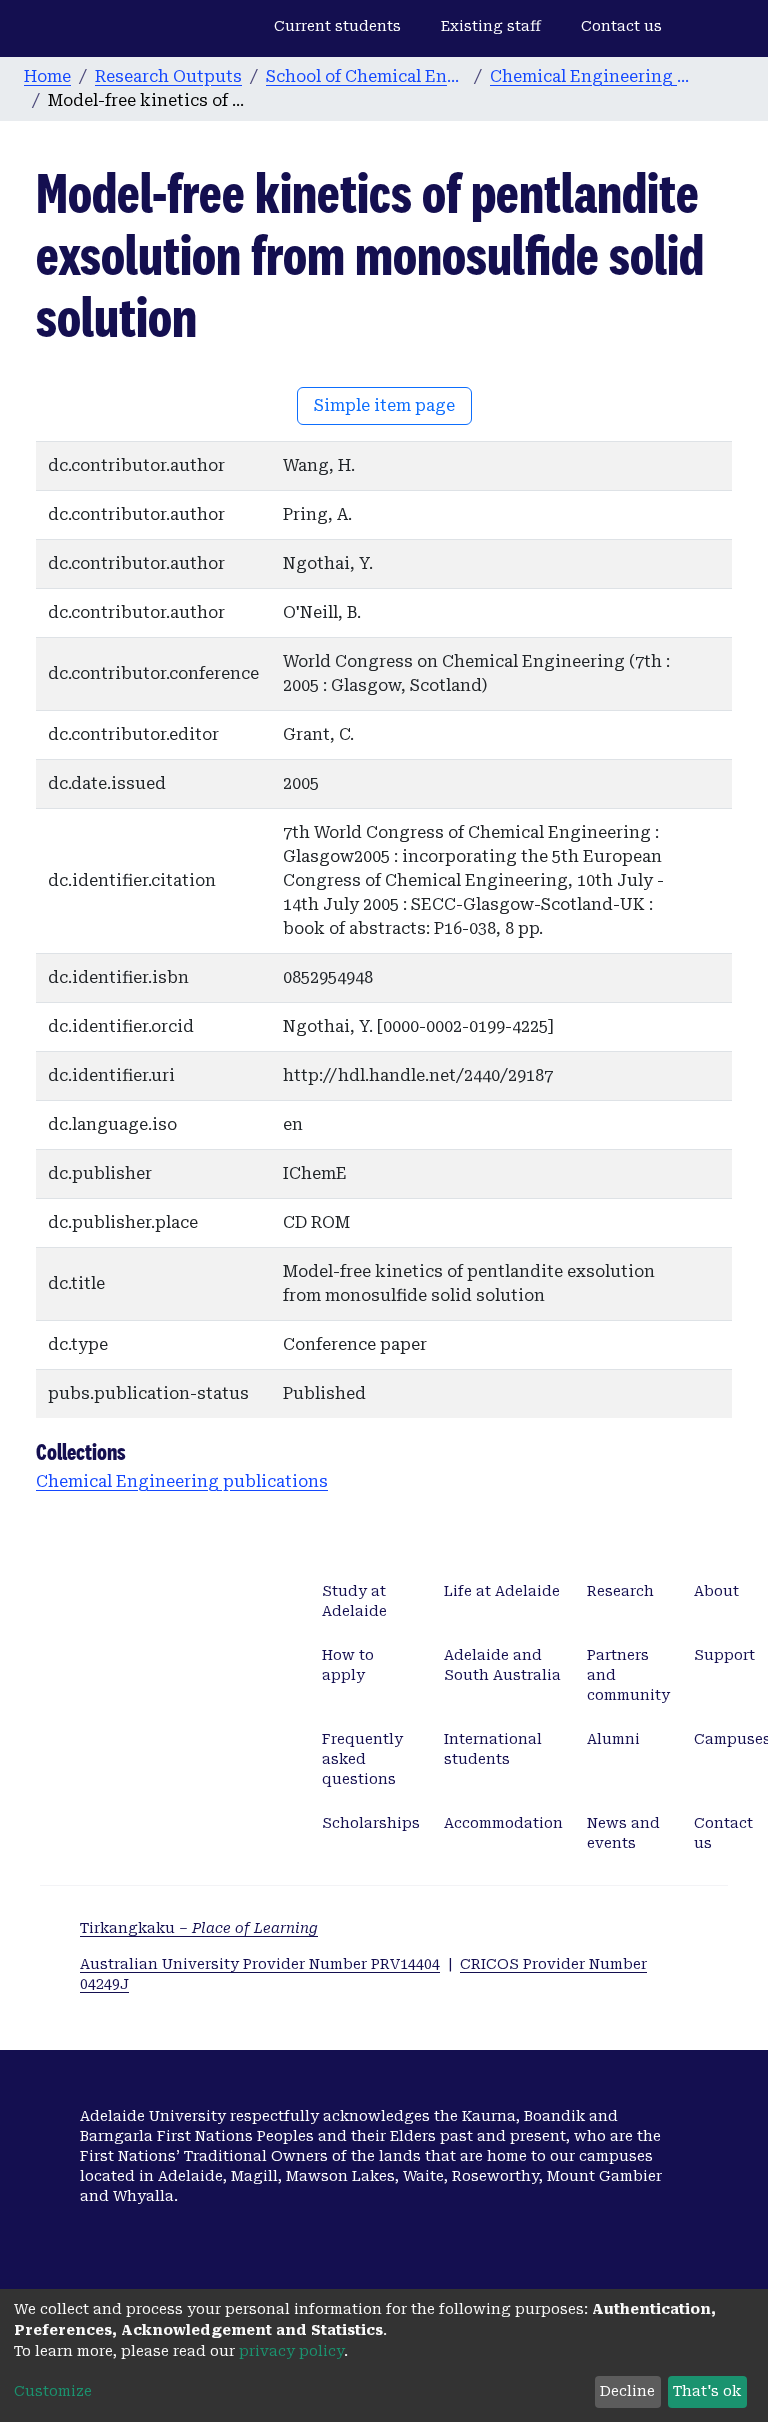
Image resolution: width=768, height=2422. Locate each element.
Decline (627, 2391)
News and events (623, 1833)
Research (620, 1591)
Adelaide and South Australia (502, 1665)
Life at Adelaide (502, 1591)
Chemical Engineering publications (590, 76)
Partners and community (628, 1675)
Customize (53, 2391)
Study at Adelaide (354, 1601)
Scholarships (371, 1823)
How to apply (348, 1665)
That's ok (707, 2391)
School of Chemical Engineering (366, 76)
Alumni (613, 1739)
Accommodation (503, 1823)
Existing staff (491, 26)
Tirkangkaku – (199, 1928)
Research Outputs (168, 76)
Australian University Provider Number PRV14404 (260, 1964)
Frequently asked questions (362, 1759)
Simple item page (384, 405)
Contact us (621, 26)
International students (493, 1749)
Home (47, 76)
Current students (337, 26)
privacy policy (291, 2351)
